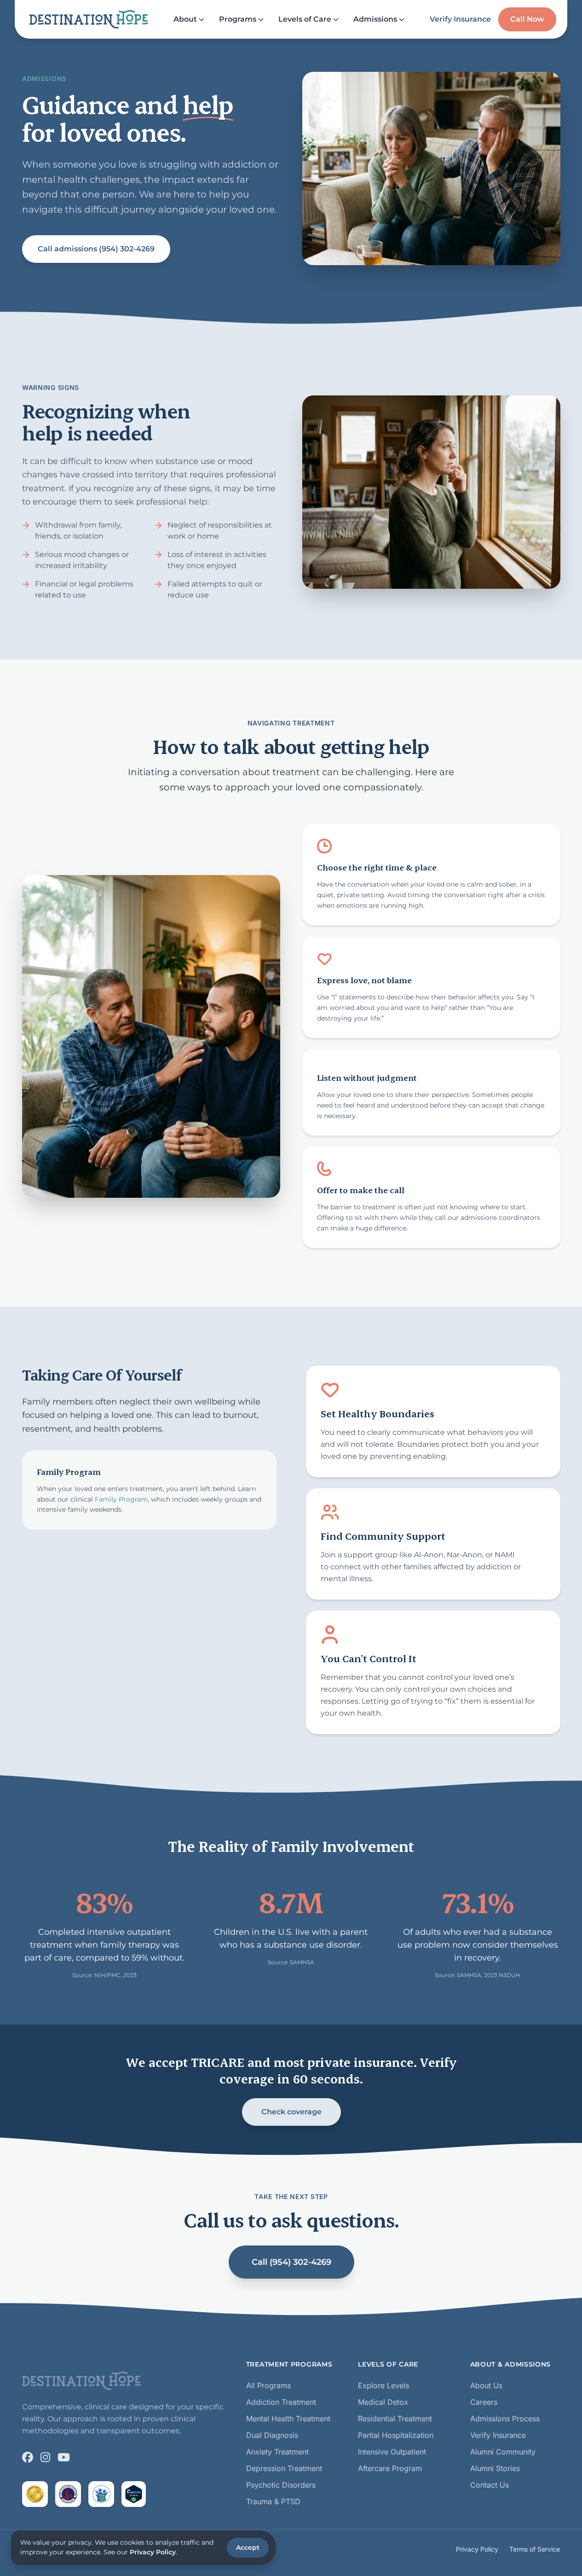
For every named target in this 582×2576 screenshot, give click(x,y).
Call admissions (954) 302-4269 (96, 249)
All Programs (268, 2385)
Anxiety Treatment (277, 2452)
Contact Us (490, 2485)
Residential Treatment (395, 2419)
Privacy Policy (477, 2549)
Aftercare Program (390, 2468)
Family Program (121, 1499)
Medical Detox (383, 2402)
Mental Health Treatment (288, 2419)
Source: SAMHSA (291, 1962)
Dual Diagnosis (272, 2435)
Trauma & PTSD (273, 2501)
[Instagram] (45, 2457)
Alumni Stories (495, 2468)
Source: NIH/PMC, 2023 (104, 1975)
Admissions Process (505, 2419)
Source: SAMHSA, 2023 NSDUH (478, 1975)
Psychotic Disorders (281, 2485)
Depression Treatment (284, 2468)
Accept (248, 2547)
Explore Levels (383, 2385)
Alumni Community (503, 2452)
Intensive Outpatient (392, 2452)
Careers (484, 2402)
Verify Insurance (460, 19)
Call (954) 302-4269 (291, 2262)
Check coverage (291, 2112)
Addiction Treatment (281, 2402)
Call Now (527, 19)
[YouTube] (64, 2457)
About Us (486, 2385)
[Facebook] (28, 2457)
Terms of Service (535, 2549)
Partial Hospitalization (396, 2435)
